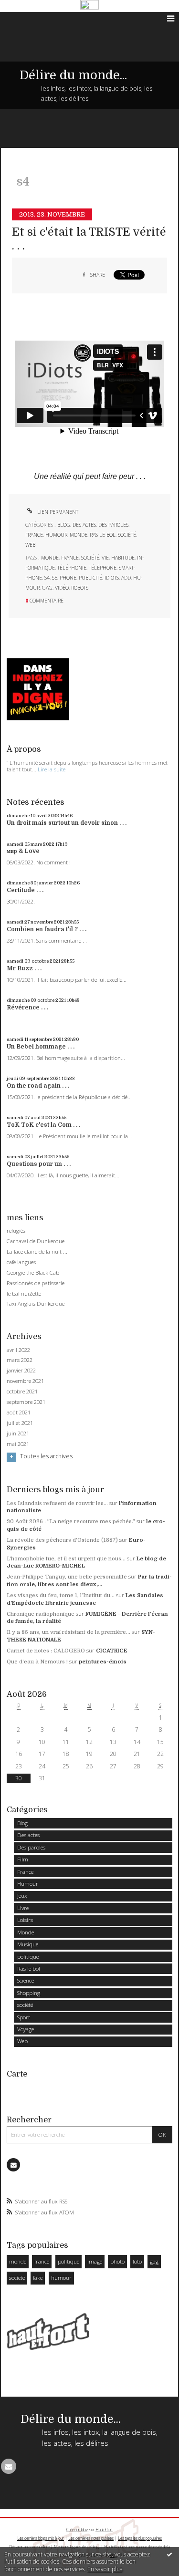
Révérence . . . (27, 1008)
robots (80, 588)
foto (137, 2261)
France (34, 535)
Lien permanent (57, 512)
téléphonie (72, 568)
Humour (56, 535)
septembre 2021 (26, 1402)
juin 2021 (18, 1433)
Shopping (29, 1993)
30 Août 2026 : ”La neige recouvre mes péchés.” (71, 1522)
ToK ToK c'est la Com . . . (43, 1125)
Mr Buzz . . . (24, 968)
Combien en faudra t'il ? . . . (47, 929)
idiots (112, 578)
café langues (21, 1262)
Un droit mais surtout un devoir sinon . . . (67, 823)
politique (28, 1957)
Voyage (26, 2029)
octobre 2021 (22, 1392)
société (127, 535)
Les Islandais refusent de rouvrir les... (57, 1503)
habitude (123, 558)
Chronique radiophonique (41, 1614)
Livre (23, 1908)
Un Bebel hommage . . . (41, 1047)
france (70, 558)
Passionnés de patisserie (36, 1283)
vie (105, 558)
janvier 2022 (21, 1371)
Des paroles (113, 525)
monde (50, 558)
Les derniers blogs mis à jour (41, 2538)
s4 (47, 578)
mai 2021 (18, 1444)
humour (61, 2278)
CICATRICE (112, 1651)
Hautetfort (104, 2529)
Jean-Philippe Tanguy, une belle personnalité (67, 1577)
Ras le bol (103, 535)
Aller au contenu (27, 19)
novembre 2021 (25, 1381)
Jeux (22, 1896)
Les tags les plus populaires (140, 2538)
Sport (24, 2017)
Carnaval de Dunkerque (36, 1241)
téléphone (103, 568)
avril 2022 (18, 1350)
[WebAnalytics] (89, 5)
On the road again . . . (38, 1086)
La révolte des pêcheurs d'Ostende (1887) (62, 1540)
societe (17, 2278)
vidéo (62, 588)
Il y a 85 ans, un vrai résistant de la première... (68, 1632)
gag (47, 588)
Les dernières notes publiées (91, 2538)
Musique (28, 1944)
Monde (79, 535)
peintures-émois (103, 1662)
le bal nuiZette (24, 1293)
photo (117, 2261)
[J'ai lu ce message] (169, 2554)
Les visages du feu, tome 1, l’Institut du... (61, 1595)
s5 (55, 578)
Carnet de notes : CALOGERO (46, 1651)
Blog (64, 525)
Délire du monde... (73, 75)
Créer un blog (77, 2529)
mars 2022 (20, 1360)
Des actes (84, 525)
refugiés (16, 1231)
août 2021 (19, 1413)
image (95, 2261)
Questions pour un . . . (39, 1164)
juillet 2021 (20, 1423)
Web (30, 545)
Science (26, 1980)
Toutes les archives (46, 1456)
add (126, 578)
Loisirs (25, 1920)
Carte (17, 2074)
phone (68, 578)
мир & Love (23, 851)
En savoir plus (105, 2569)
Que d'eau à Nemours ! (37, 1662)
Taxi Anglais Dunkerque (36, 1304)
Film (23, 1859)
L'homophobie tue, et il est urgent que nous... (66, 1559)
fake (38, 2278)
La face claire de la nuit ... (37, 1252)
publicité (90, 578)
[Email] (13, 2165)
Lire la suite (52, 769)
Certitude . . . (25, 890)
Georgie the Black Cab (33, 1272)
